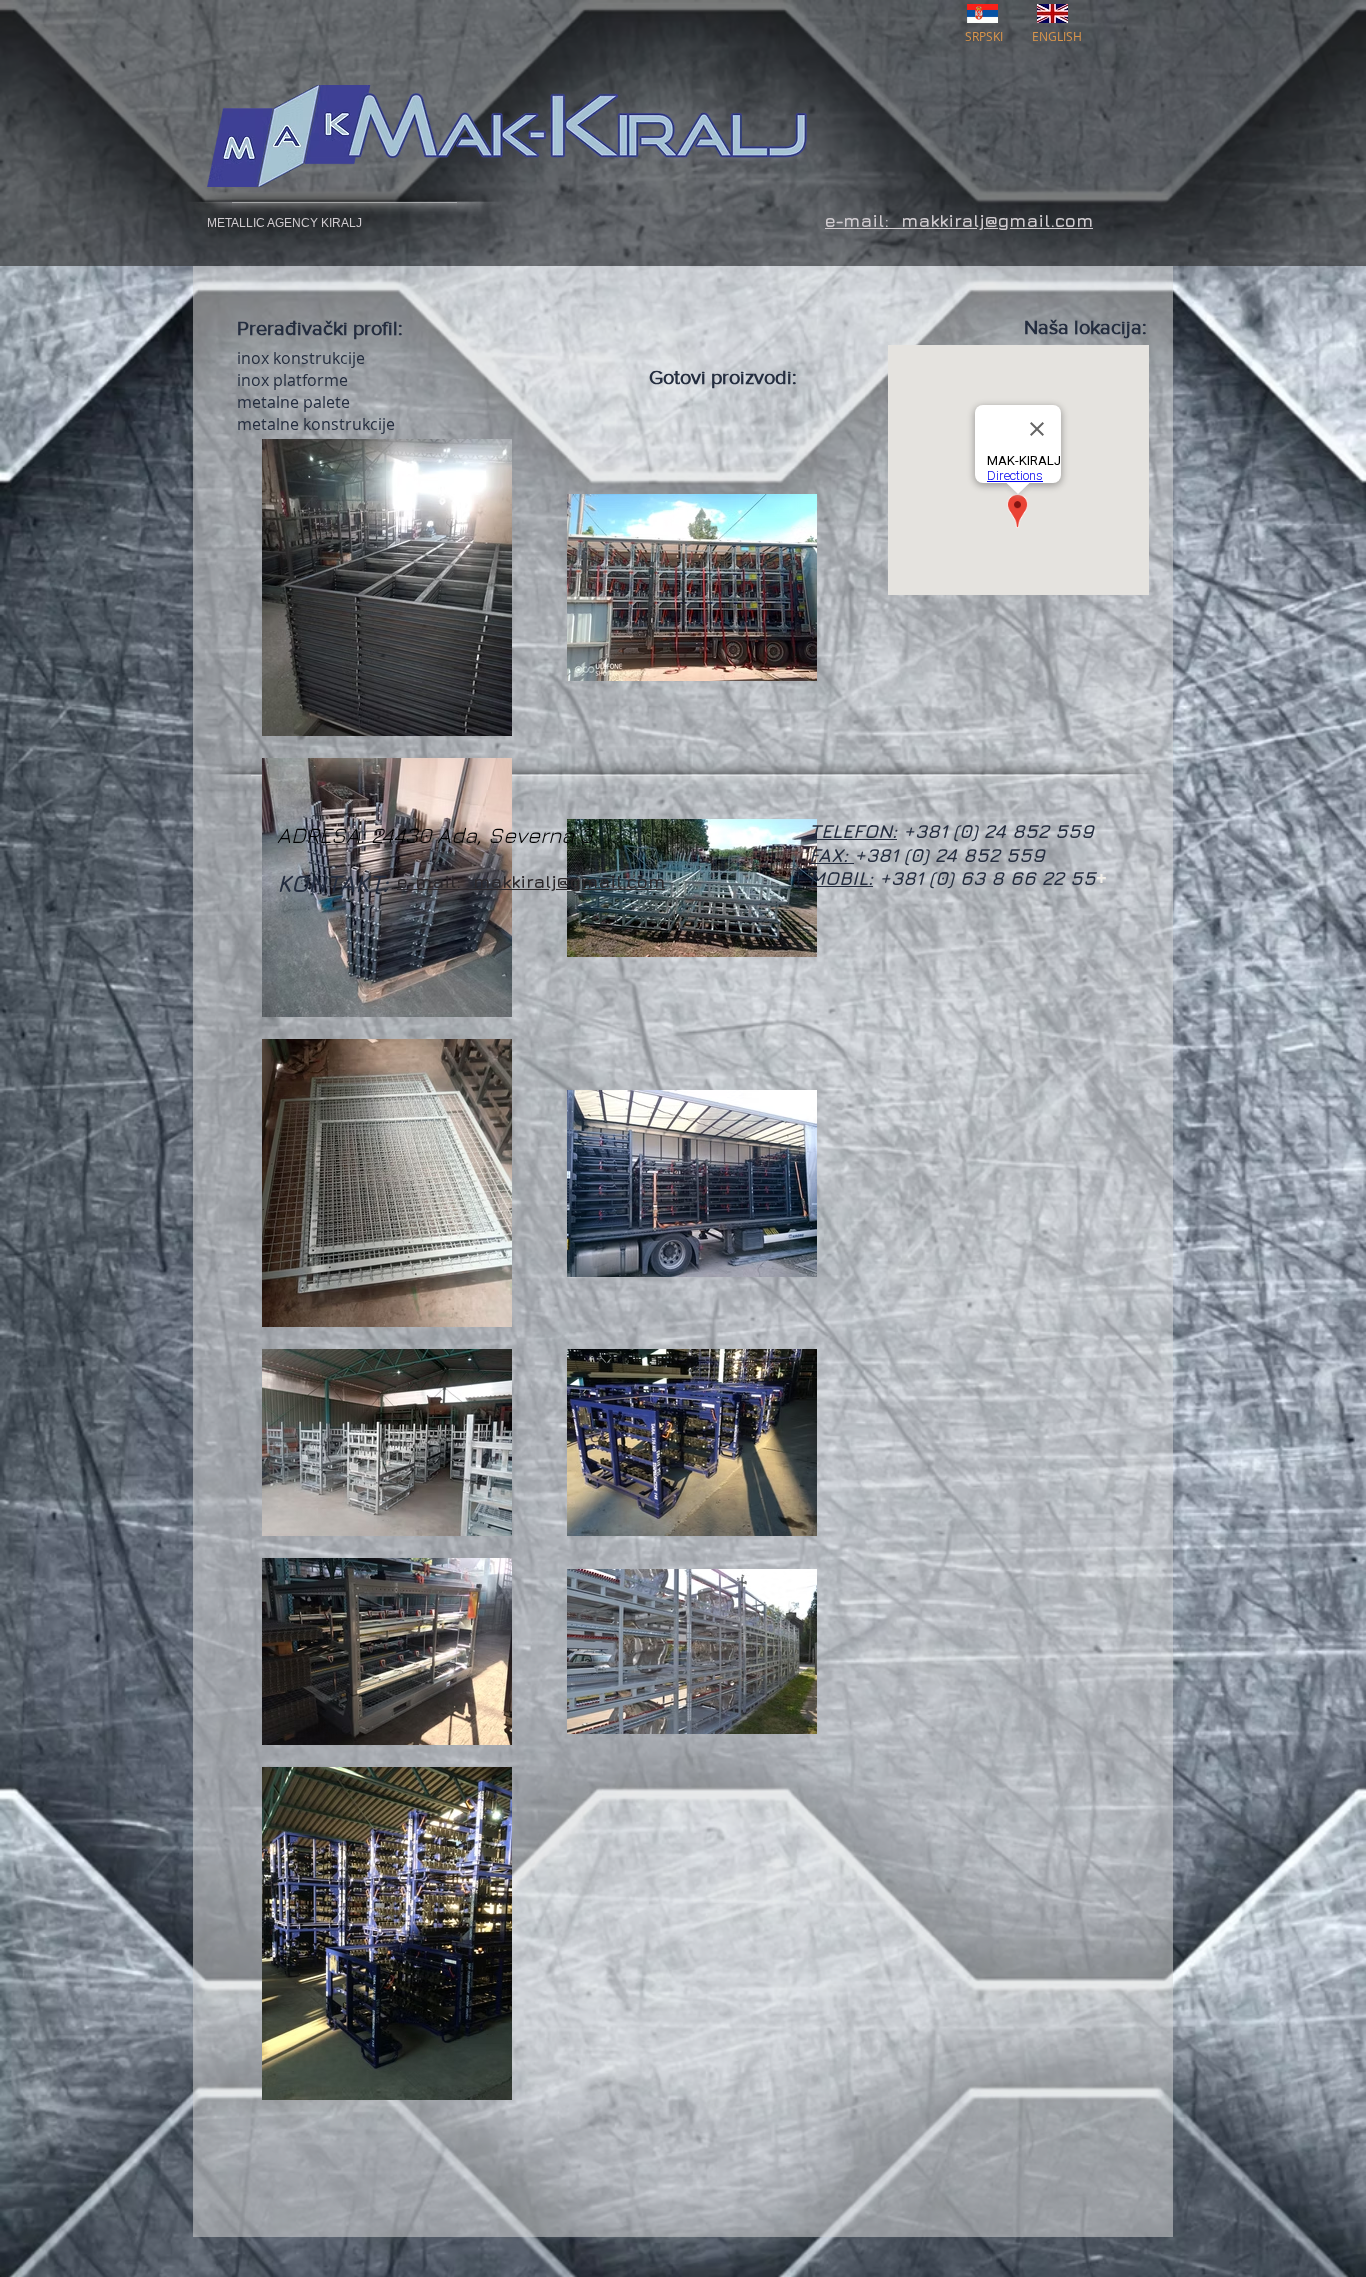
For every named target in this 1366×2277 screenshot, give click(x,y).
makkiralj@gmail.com (569, 881)
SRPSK (982, 36)
